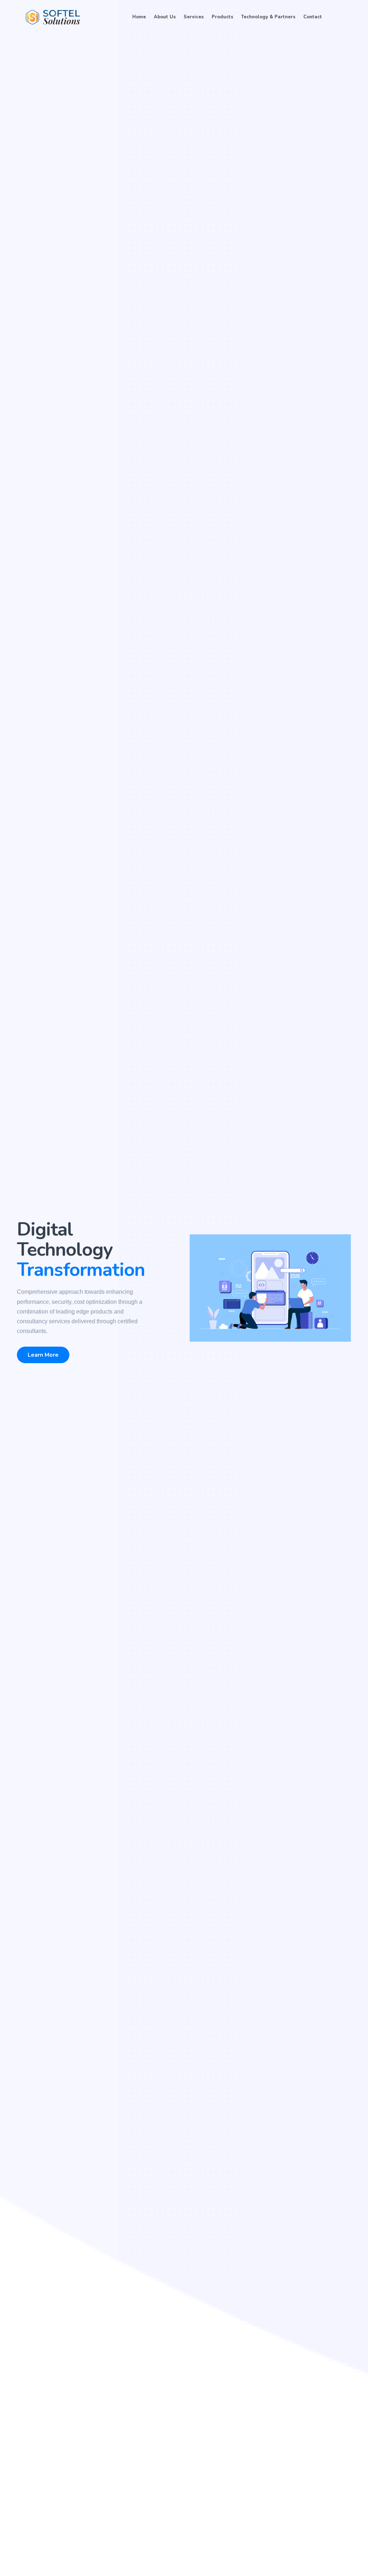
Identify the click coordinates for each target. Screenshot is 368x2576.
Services (194, 17)
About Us (165, 17)
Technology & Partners (268, 17)
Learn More (43, 1355)
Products (222, 17)
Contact (313, 17)
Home (139, 17)
